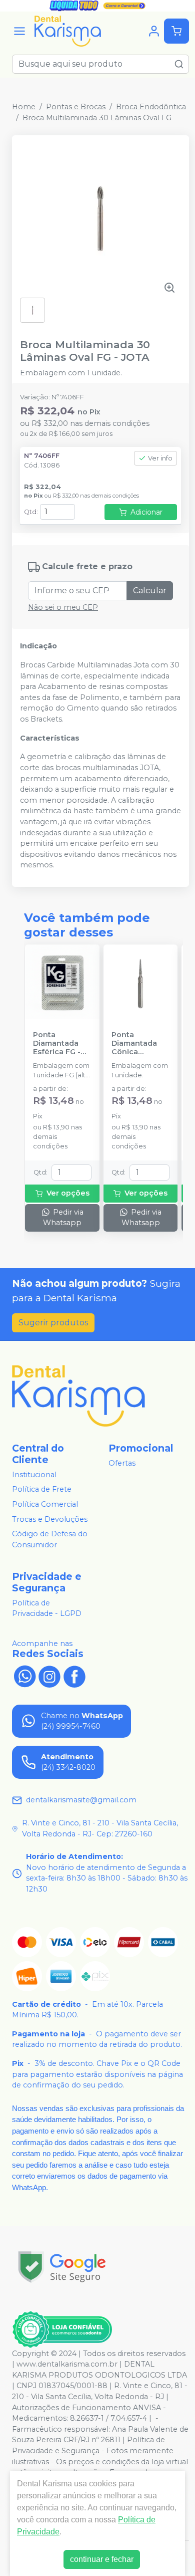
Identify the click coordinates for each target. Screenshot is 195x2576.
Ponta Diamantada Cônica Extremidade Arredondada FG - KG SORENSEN (137, 1044)
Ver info (160, 458)
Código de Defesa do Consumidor (50, 1539)
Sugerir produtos (53, 1323)
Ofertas (122, 1463)
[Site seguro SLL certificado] (62, 2267)
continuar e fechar (102, 2559)
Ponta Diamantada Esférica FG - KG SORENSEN (59, 1044)
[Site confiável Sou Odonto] (62, 2329)
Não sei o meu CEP (63, 607)
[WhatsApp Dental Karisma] (24, 1676)
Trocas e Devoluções (50, 1519)
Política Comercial (45, 1504)
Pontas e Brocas (76, 107)
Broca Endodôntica (151, 107)
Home (24, 107)
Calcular (150, 591)
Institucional (34, 1475)
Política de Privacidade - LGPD (47, 1608)
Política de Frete (42, 1490)
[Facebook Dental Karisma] (74, 1676)
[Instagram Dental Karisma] (49, 1676)
